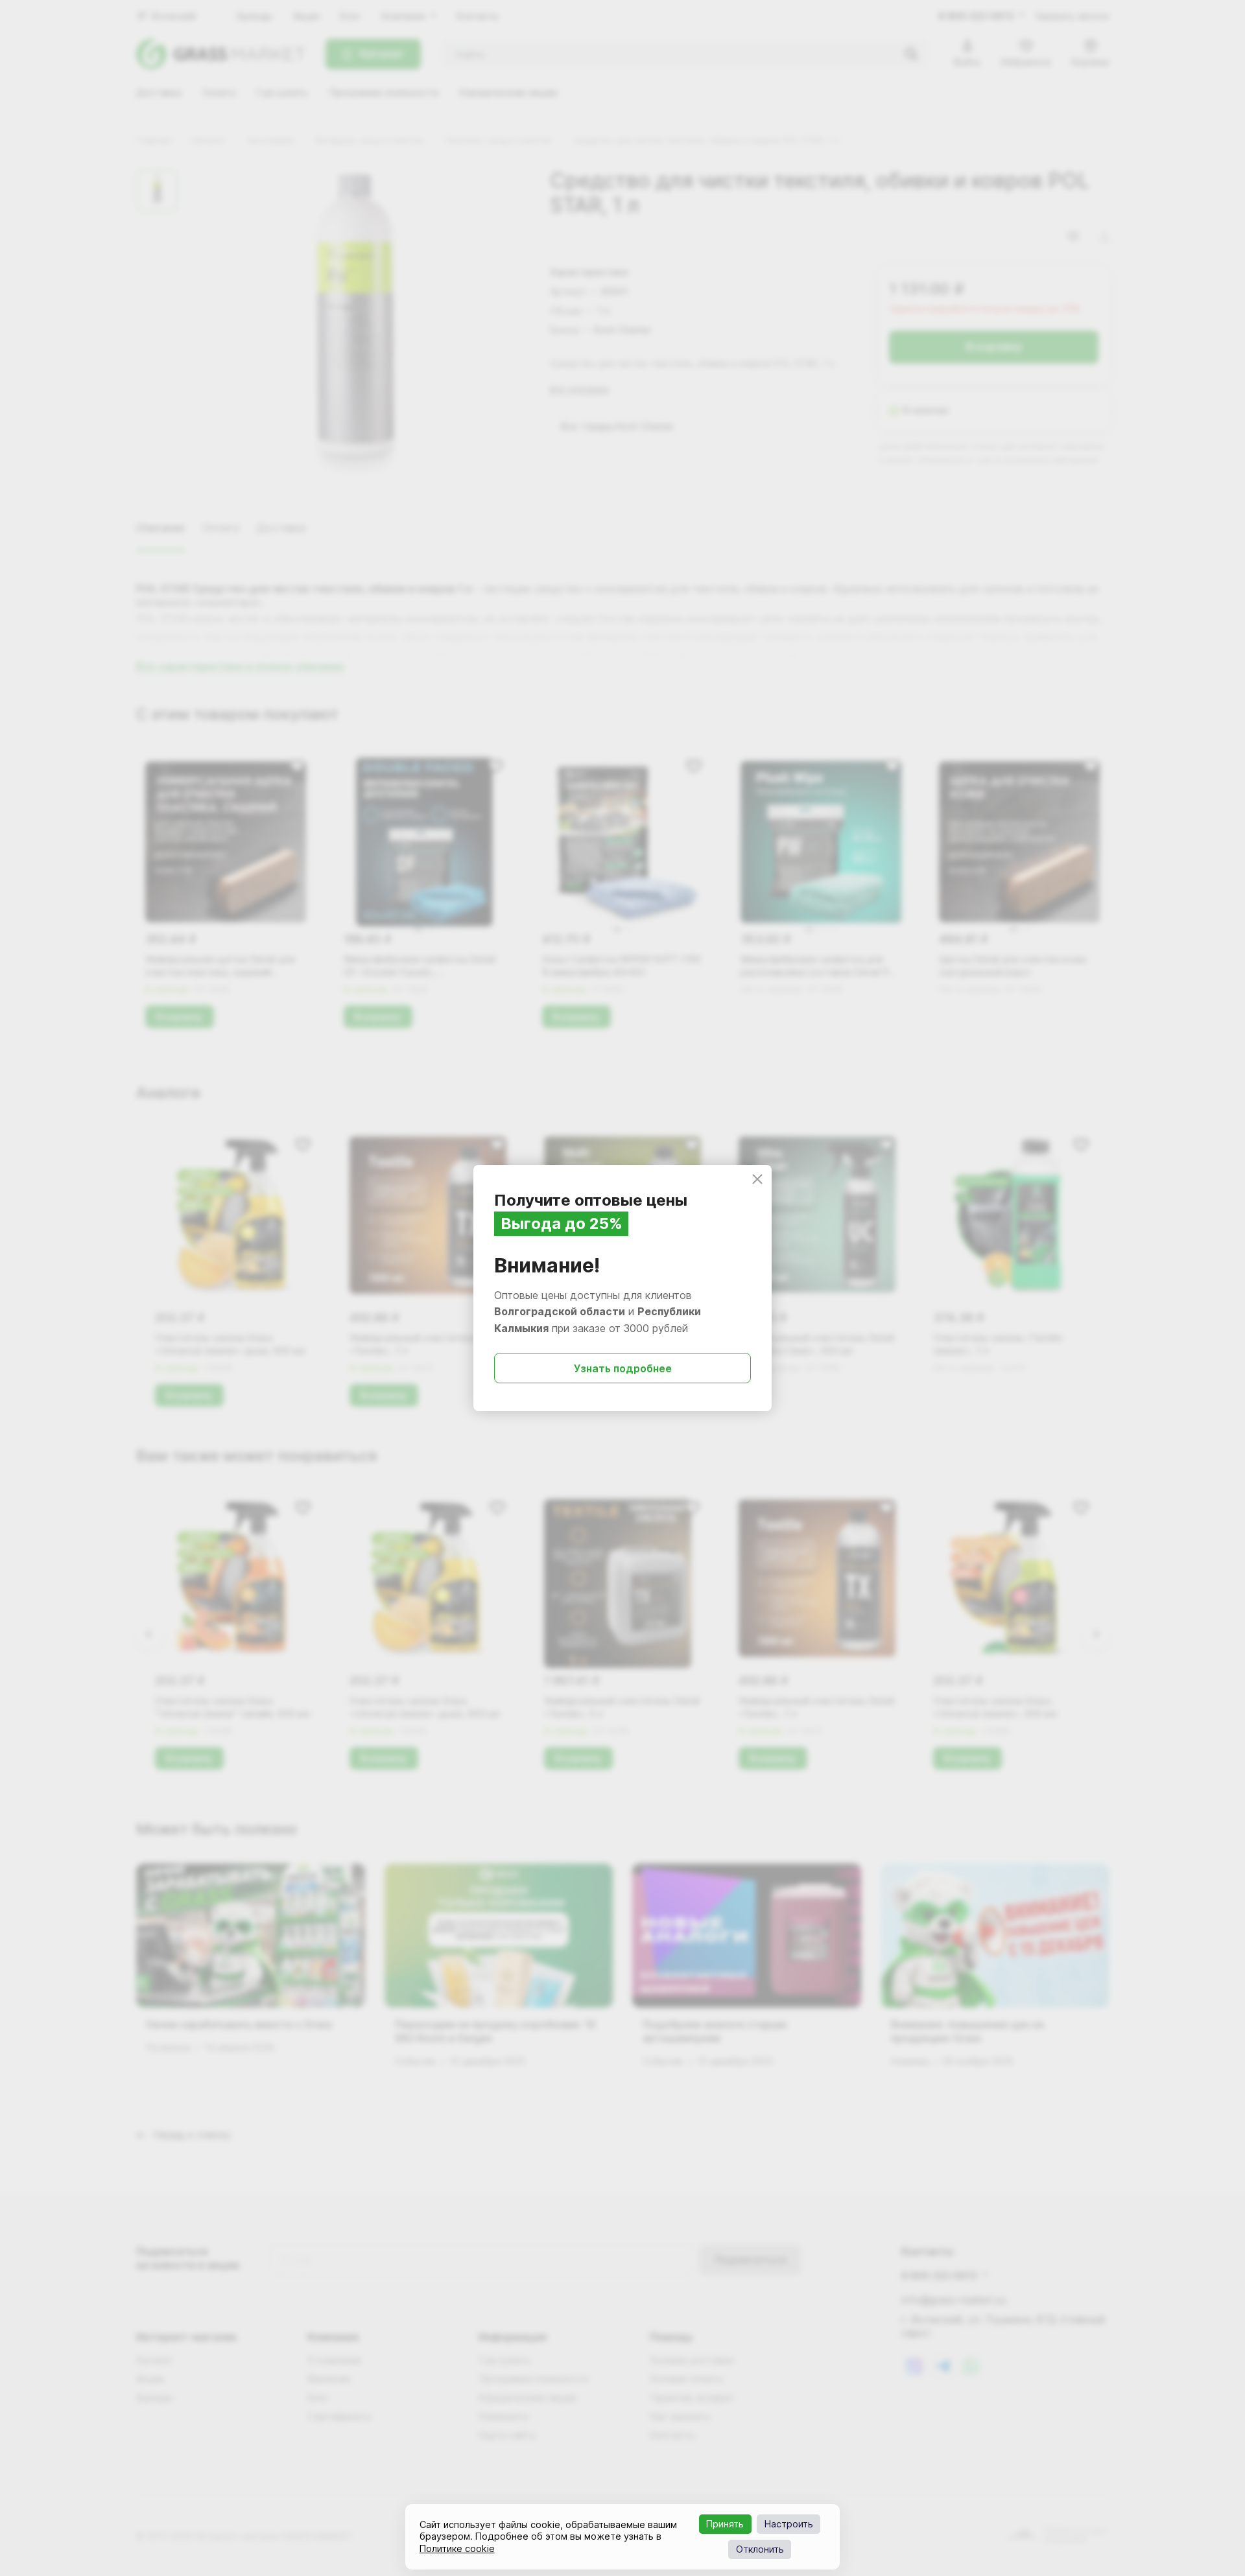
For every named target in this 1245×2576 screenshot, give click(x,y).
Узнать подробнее (623, 1368)
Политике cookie (457, 2548)
